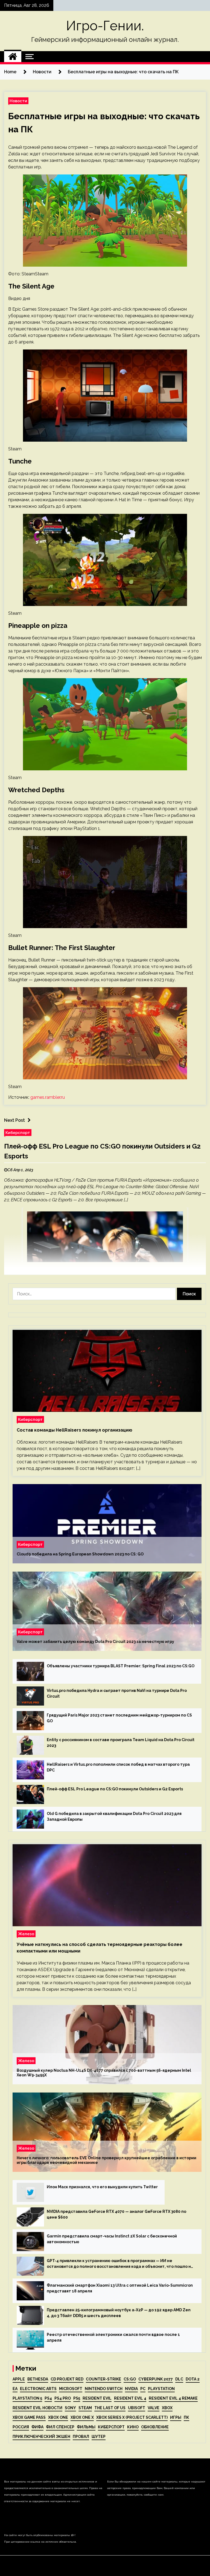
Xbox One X (82, 2417)
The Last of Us (110, 2408)
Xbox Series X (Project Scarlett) (132, 2417)
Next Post (14, 1120)
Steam (85, 2408)
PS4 (48, 2398)
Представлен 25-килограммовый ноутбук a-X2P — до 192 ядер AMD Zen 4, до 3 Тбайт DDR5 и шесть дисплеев (119, 2313)
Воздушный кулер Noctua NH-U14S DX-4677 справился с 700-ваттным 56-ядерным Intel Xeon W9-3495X (104, 2073)
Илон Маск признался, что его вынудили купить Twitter (102, 2187)
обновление (155, 2427)
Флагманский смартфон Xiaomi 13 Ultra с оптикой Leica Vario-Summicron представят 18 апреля (120, 2288)
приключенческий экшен (41, 2437)
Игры (176, 2417)
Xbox (167, 2408)
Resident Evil (97, 2398)
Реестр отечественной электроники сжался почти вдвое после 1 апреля (113, 2337)
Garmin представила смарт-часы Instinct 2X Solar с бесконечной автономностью (112, 2239)
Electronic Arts (38, 2389)
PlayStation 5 (27, 2398)
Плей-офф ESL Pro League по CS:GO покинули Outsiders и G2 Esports (115, 1789)
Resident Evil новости (37, 2408)
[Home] (13, 57)
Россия (21, 2427)
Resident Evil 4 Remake (173, 2398)
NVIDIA (131, 2389)
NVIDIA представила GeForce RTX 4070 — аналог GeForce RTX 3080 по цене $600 (116, 2214)
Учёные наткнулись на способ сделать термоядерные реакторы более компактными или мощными (100, 1948)
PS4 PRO (63, 2398)
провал (81, 2437)
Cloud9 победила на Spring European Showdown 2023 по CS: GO (80, 1554)
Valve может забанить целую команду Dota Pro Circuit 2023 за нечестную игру (95, 1642)
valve (154, 2408)
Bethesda (38, 2379)
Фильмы (86, 2427)
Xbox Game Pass (29, 2417)
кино (133, 2427)
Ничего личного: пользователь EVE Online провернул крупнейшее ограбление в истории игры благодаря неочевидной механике (107, 2160)
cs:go (130, 2379)
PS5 (77, 2398)
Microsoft (71, 2389)
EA (15, 2389)
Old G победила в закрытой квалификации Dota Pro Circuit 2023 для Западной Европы (114, 1816)
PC (143, 2389)
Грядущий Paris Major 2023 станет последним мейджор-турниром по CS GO (119, 1718)
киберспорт (111, 2427)
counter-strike (103, 2379)
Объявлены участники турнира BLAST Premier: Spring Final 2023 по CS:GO (121, 1666)
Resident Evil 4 (130, 2398)
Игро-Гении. (105, 26)
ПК (186, 2417)
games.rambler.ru (48, 1097)
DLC (179, 2379)
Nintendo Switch (104, 2389)
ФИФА (37, 2427)
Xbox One (58, 2417)
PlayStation (161, 2389)
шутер (99, 2437)
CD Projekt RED (67, 2379)
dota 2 (193, 2379)
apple (19, 2379)
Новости (18, 101)
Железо (26, 1934)
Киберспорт (18, 1133)
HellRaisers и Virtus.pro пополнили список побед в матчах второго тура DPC (118, 1767)
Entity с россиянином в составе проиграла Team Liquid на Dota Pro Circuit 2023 (121, 1743)
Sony (70, 2408)
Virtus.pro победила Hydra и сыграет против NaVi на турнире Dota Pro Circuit (117, 1693)
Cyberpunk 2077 (156, 2379)
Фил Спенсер (60, 2427)
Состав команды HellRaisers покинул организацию (75, 1430)
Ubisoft (137, 2408)
